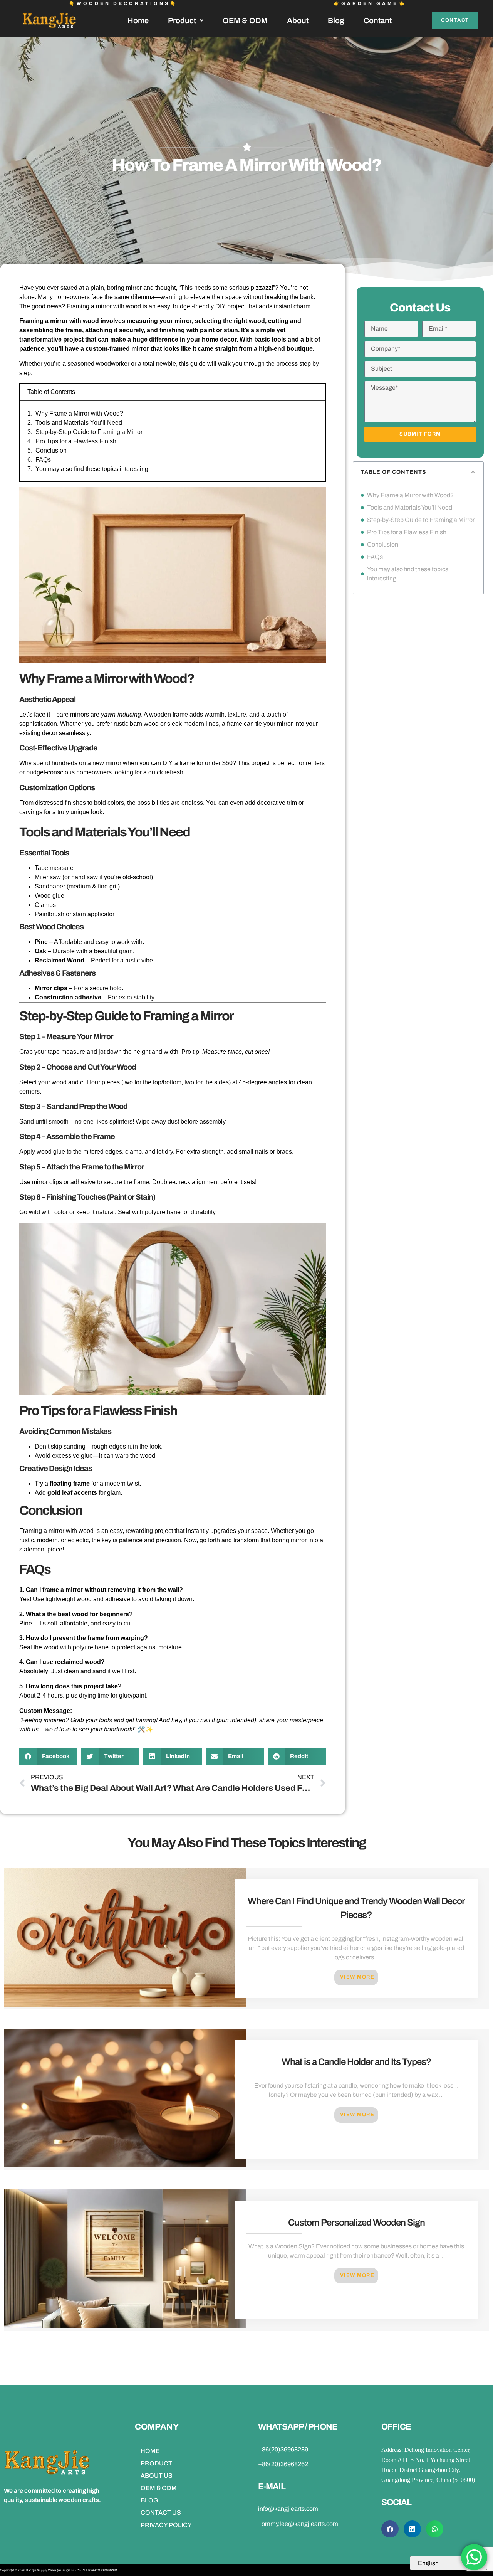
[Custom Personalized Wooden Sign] (125, 2326)
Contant (378, 20)
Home (138, 20)
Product (182, 20)
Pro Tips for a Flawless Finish (76, 441)
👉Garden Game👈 (370, 3)
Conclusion (51, 450)
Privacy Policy (166, 2525)
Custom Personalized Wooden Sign (356, 2223)
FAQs (43, 460)
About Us (157, 2476)
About (298, 20)
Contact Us (161, 2513)
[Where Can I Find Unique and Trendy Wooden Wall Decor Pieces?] (125, 2005)
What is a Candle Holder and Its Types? (356, 2062)
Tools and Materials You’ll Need (79, 423)
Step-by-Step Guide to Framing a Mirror (89, 432)
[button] (48, 1756)
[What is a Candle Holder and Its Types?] (125, 2165)
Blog (336, 20)
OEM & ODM (245, 20)
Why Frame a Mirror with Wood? (79, 413)
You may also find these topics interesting (92, 469)
